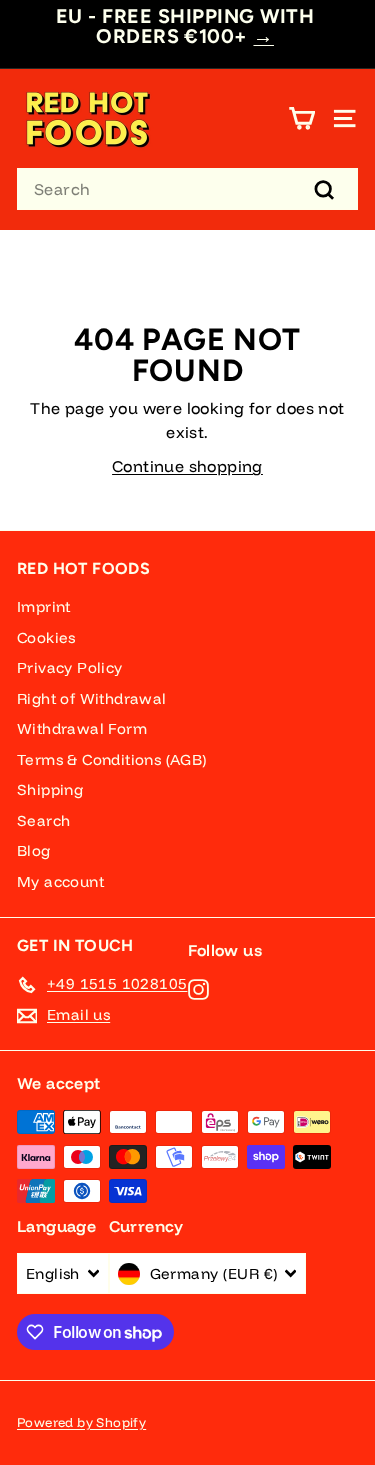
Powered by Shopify (81, 1422)
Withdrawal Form (82, 728)
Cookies (46, 637)
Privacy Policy (70, 667)
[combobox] (187, 189)
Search (43, 820)
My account (60, 881)
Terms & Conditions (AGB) (112, 759)
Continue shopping (187, 466)
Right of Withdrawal (92, 698)
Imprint (44, 606)
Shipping (50, 789)
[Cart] (301, 118)
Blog (34, 850)
